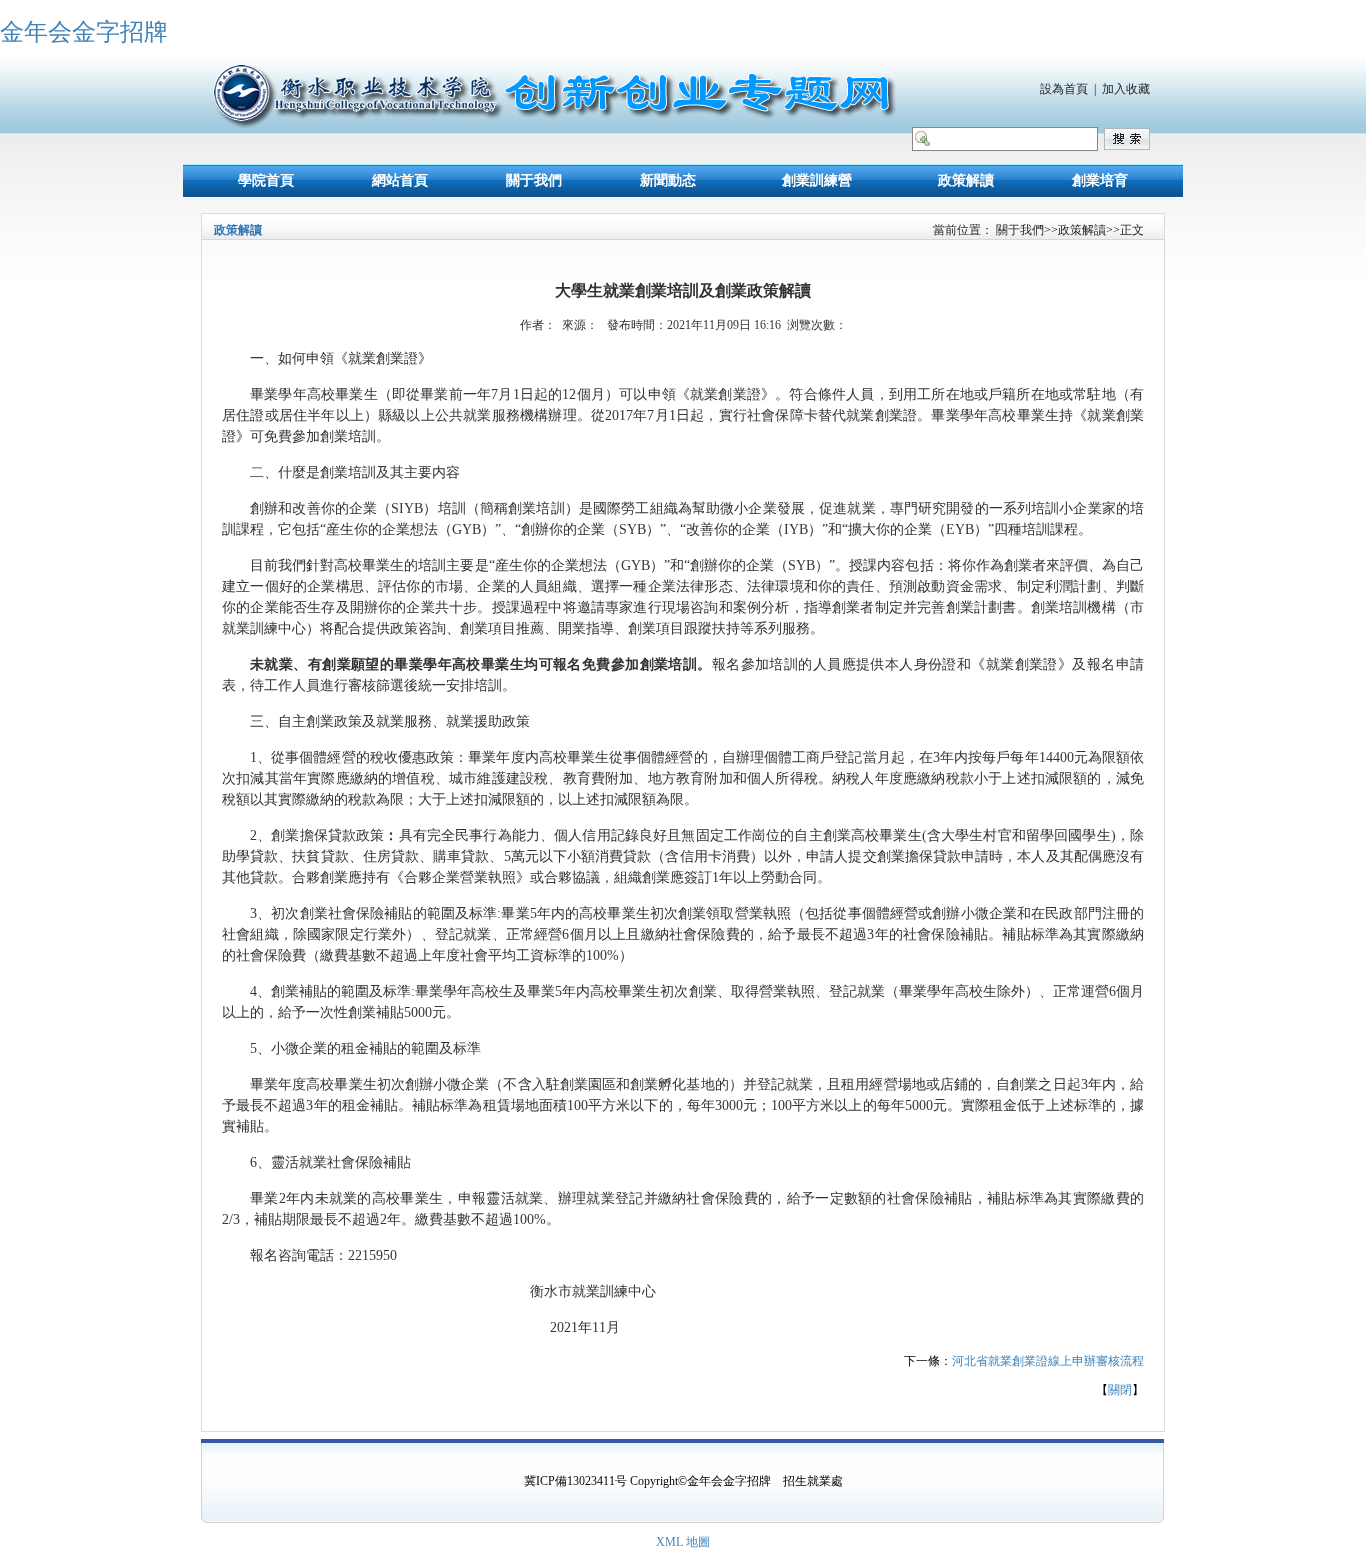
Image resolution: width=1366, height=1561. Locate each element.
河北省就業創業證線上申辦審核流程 (1048, 1361)
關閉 (1120, 1390)
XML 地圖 (683, 1542)
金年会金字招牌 (84, 32)
